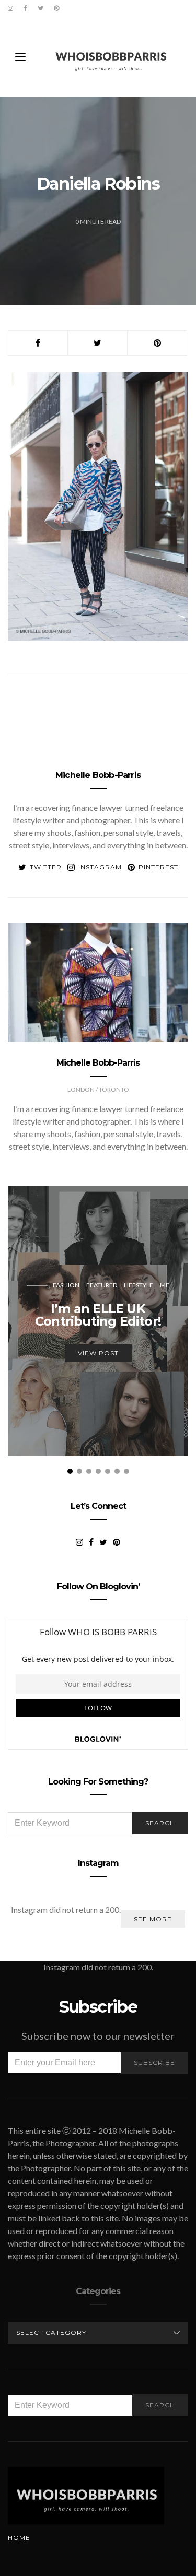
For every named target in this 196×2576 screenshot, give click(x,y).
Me (165, 1285)
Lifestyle (139, 1285)
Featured (102, 1285)
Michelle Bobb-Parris (98, 775)
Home (19, 2538)
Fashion (66, 1285)
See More (153, 1919)
